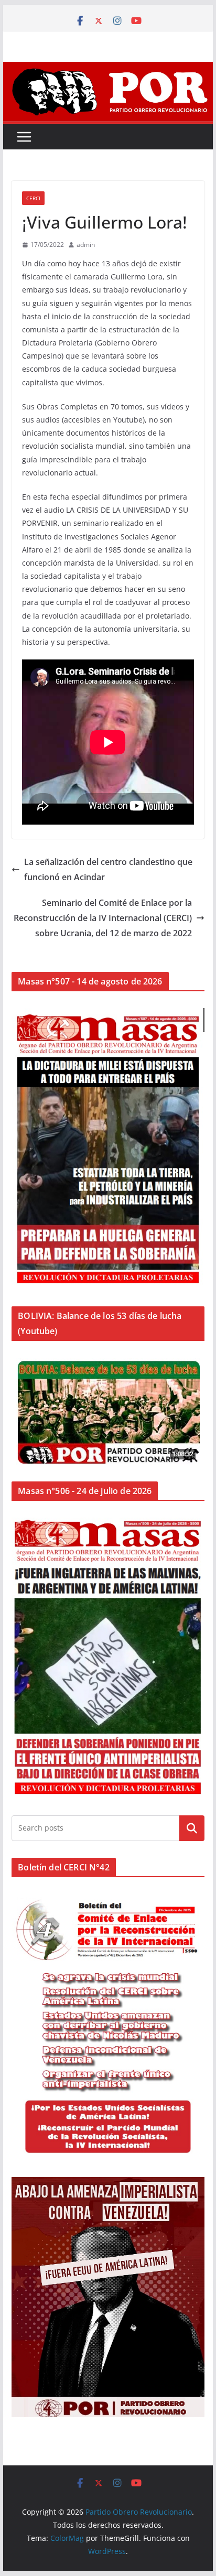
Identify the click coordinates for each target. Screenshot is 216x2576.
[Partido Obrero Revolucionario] (108, 69)
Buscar (192, 1828)
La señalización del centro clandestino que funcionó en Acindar (108, 869)
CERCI (33, 198)
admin (86, 245)
